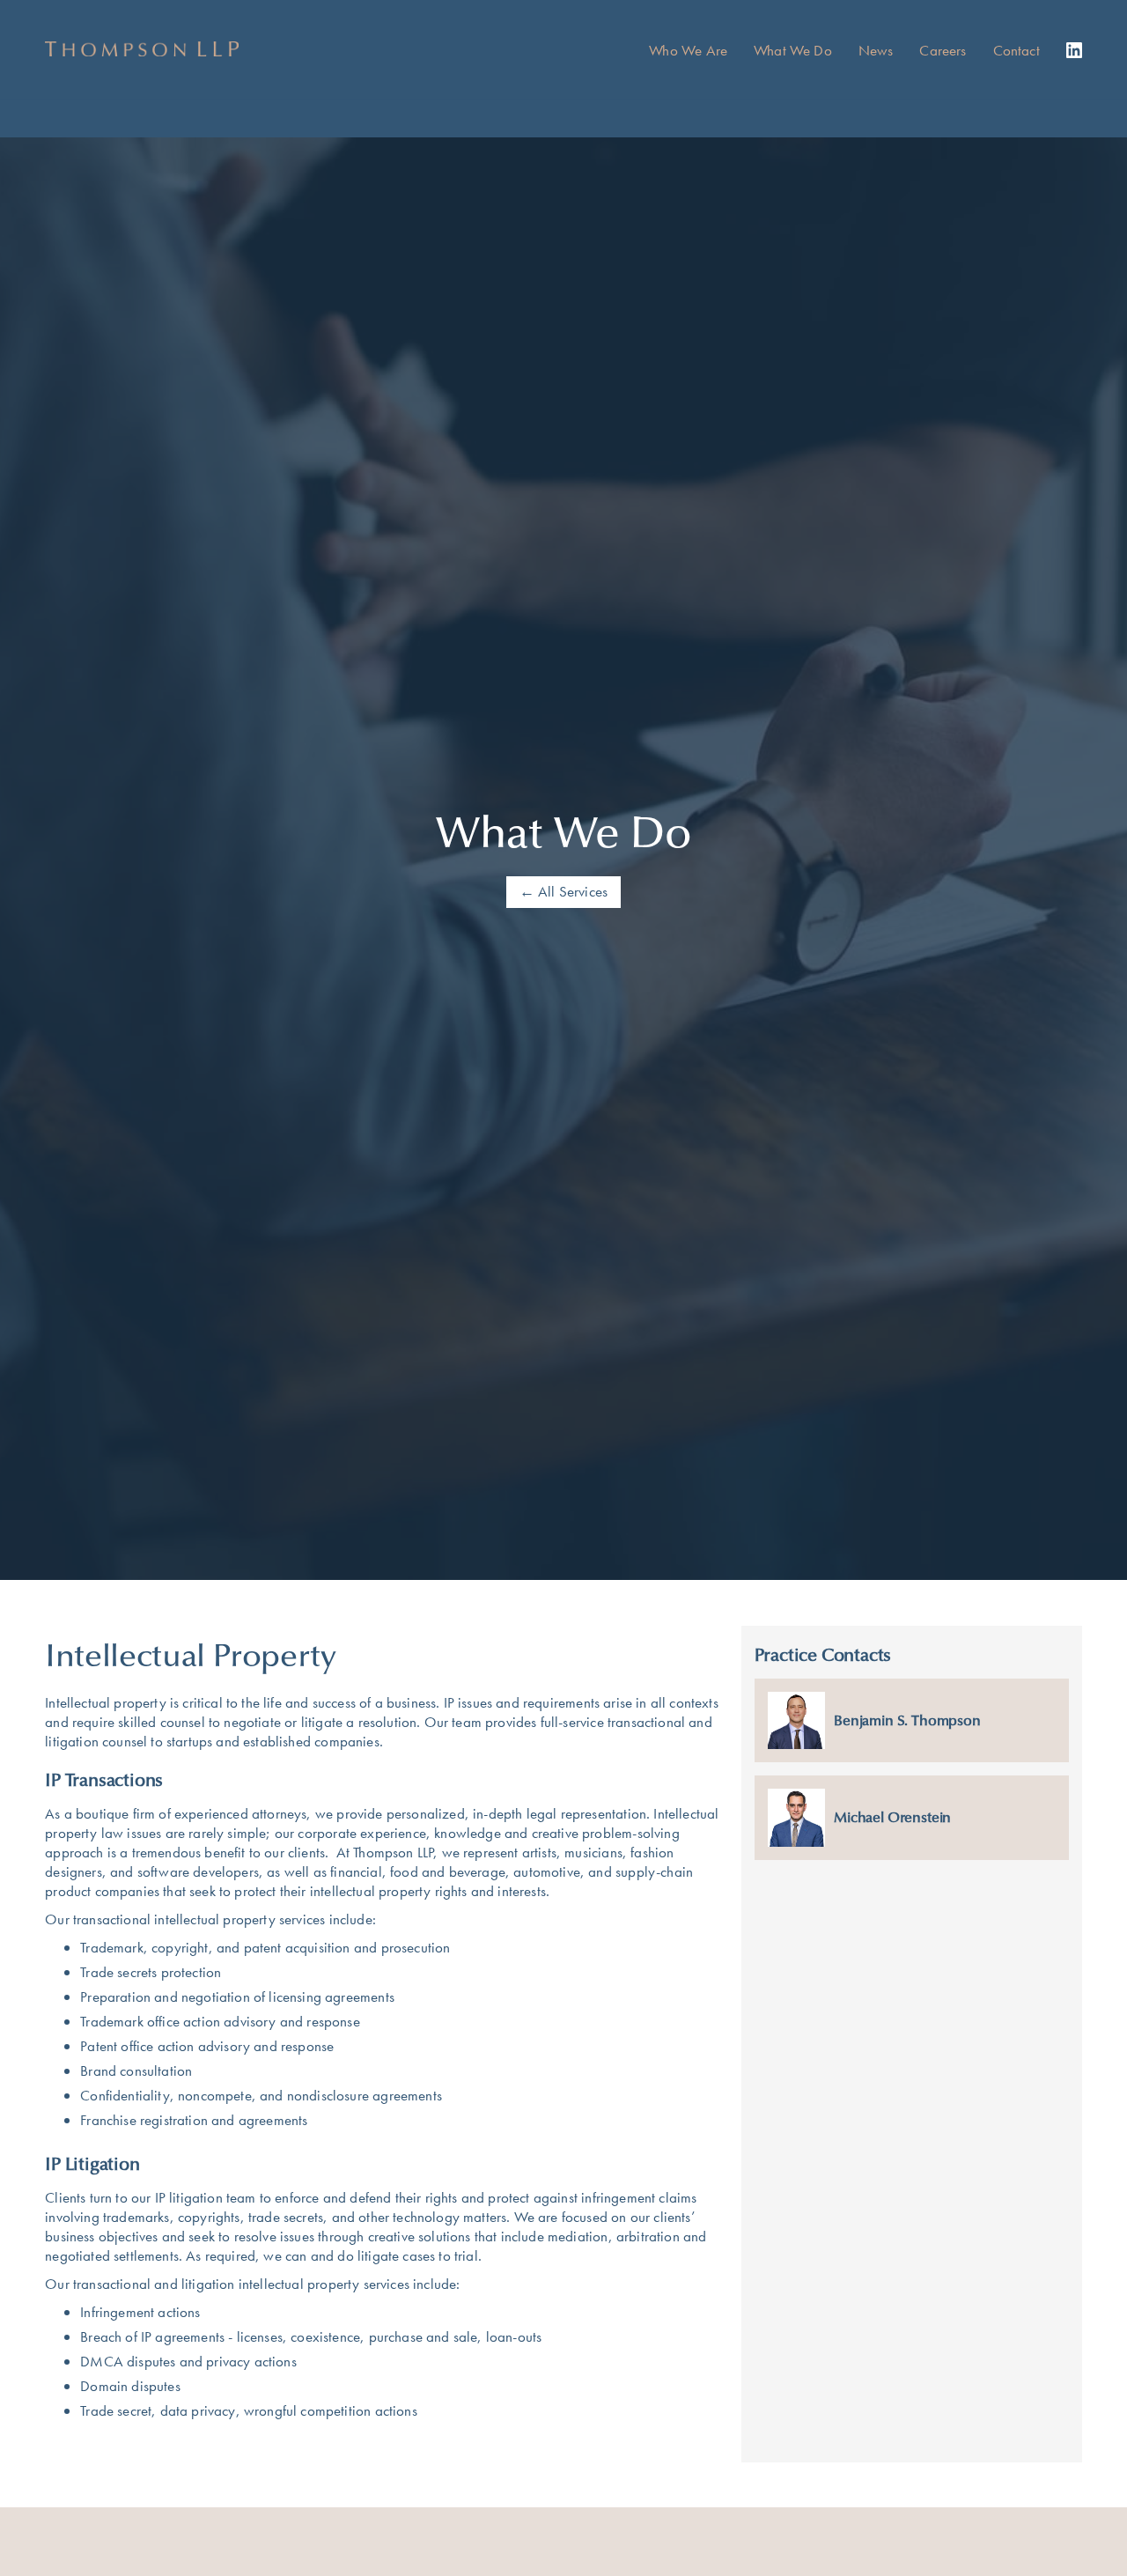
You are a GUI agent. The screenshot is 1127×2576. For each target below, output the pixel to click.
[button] (806, 50)
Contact (1017, 50)
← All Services (563, 891)
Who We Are (688, 50)
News (876, 50)
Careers (943, 50)
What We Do (793, 50)
